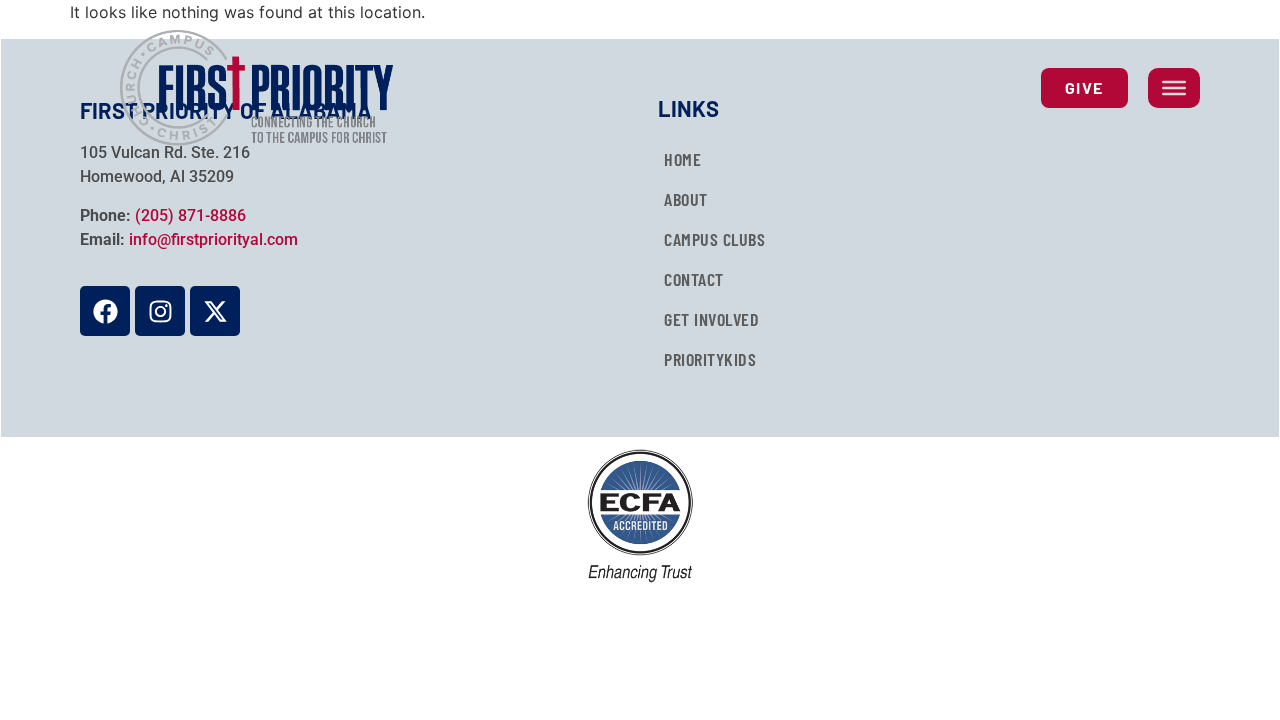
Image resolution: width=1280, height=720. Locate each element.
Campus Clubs (714, 239)
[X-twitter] (215, 311)
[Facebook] (105, 311)
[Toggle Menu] (1174, 88)
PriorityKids (710, 359)
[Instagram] (160, 311)
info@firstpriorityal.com (213, 239)
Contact (694, 279)
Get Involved (711, 319)
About (686, 199)
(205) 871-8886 (190, 215)
